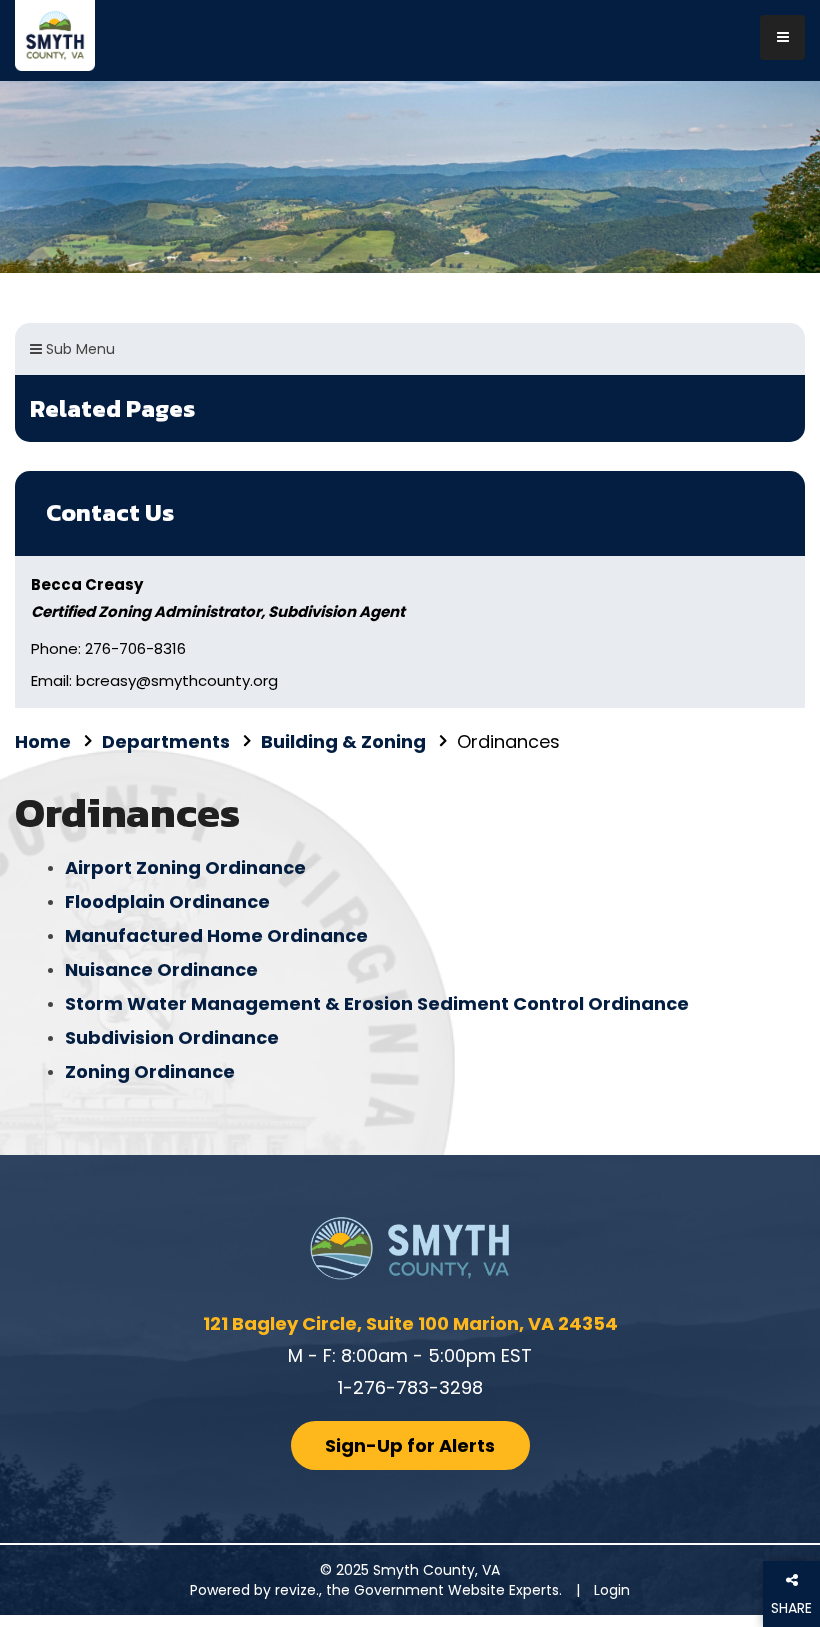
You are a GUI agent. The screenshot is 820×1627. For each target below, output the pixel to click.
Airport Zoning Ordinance (185, 867)
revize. (297, 1590)
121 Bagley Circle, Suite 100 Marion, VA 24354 (410, 1323)
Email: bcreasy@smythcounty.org (154, 680)
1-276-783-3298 (410, 1387)
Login (612, 1590)
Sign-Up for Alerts (410, 1445)
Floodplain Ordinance (167, 901)
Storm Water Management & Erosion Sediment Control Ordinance (377, 1003)
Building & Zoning (343, 741)
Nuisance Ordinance (161, 969)
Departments (166, 741)
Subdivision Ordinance (172, 1037)
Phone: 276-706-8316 (108, 648)
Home (43, 741)
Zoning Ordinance (150, 1071)
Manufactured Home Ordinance (216, 935)
